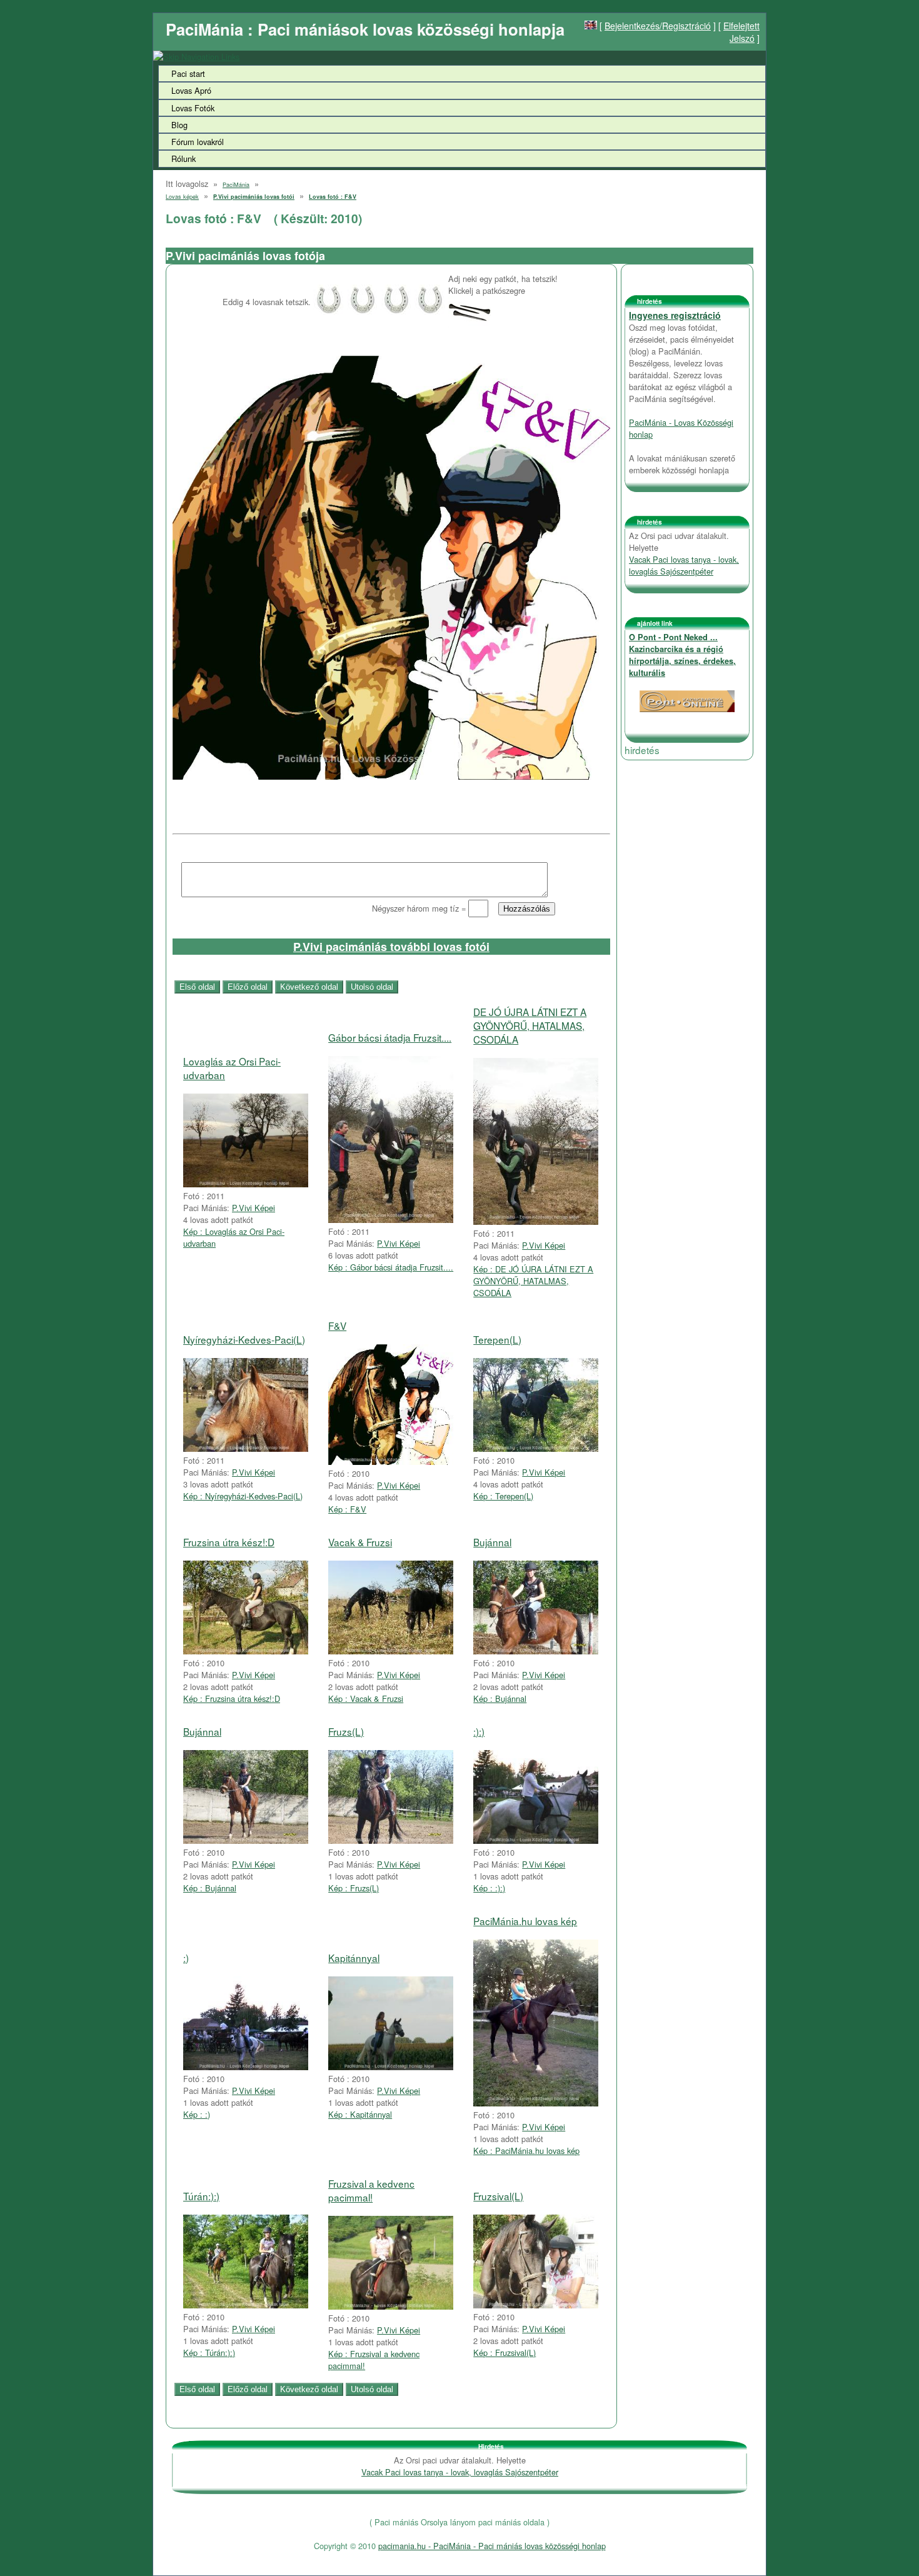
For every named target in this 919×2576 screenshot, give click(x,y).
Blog (179, 125)
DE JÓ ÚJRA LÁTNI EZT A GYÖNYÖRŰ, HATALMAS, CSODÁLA (530, 1025)
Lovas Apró (191, 90)
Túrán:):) (201, 2196)
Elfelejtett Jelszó (741, 32)
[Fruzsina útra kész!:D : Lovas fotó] (246, 1651)
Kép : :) (197, 2114)
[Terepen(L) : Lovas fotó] (536, 1448)
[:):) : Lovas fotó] (536, 1840)
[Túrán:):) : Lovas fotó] (246, 2305)
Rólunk (183, 158)
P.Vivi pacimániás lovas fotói (254, 197)
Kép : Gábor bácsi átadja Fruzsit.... (391, 1267)
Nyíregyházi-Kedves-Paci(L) (244, 1339)
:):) (479, 1731)
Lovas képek (182, 197)
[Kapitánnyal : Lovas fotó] (391, 2067)
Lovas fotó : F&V (333, 197)
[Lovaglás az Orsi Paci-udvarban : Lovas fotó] (246, 1184)
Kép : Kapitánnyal (360, 2114)
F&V (337, 1326)
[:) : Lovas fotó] (246, 2067)
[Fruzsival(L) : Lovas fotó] (536, 2305)
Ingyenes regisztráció (675, 315)
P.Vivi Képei (254, 1208)
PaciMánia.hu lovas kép (525, 1921)
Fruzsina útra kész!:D (229, 1542)
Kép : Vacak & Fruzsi (366, 1698)
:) (186, 1958)
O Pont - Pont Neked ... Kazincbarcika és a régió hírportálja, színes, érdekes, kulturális (682, 655)
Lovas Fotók (193, 108)
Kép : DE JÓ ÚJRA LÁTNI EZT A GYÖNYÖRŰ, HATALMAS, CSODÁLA (533, 1281)
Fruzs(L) (346, 1731)
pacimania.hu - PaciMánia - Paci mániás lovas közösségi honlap (492, 2546)
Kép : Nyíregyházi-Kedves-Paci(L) (243, 1496)
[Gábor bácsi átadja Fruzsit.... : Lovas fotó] (391, 1220)
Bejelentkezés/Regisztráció (658, 26)
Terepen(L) (497, 1339)
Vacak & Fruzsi (360, 1542)
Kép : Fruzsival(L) (505, 2352)
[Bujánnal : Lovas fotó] (536, 1651)
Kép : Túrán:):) (209, 2352)
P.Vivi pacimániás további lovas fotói (391, 947)
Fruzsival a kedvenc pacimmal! (371, 2190)
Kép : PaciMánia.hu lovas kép (526, 2151)
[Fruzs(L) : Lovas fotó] (391, 1840)
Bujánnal (492, 1542)
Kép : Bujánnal (500, 1698)
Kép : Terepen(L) (503, 1496)
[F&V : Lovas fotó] (391, 1462)
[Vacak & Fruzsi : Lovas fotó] (391, 1651)
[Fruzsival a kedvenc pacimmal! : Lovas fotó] (391, 2306)
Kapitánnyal (354, 1958)
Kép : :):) (489, 1888)
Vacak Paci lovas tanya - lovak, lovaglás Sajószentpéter (684, 565)
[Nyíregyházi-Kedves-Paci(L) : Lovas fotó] (246, 1448)
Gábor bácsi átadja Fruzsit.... (390, 1037)
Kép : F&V (347, 1509)
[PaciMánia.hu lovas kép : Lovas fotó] (536, 2103)
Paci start (188, 73)
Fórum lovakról (198, 142)
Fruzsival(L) (498, 2196)
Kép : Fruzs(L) (354, 1888)
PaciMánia (236, 185)
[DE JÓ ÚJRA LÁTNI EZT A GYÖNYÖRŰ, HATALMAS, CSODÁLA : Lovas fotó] (536, 1221)
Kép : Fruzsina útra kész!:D (232, 1698)
